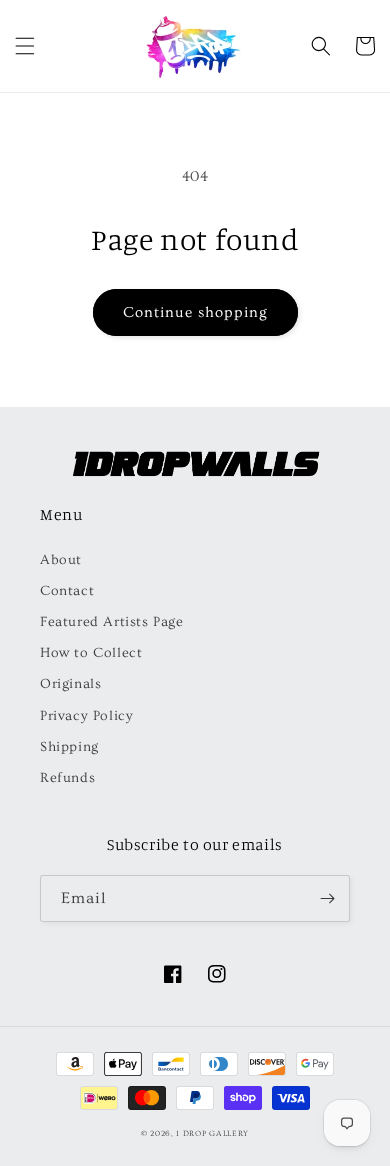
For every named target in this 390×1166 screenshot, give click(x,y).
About (61, 560)
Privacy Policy (86, 716)
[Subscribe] (327, 898)
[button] (25, 46)
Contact (67, 591)
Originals (70, 684)
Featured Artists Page (112, 622)
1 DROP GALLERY (212, 1133)
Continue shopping (195, 312)
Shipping (69, 747)
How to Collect (91, 653)
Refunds (67, 778)
